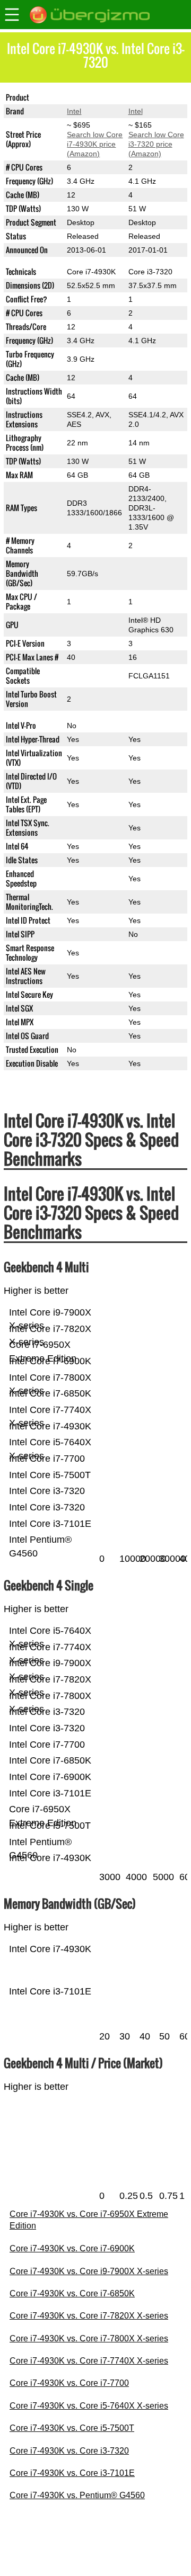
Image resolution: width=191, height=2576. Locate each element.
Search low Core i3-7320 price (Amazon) (156, 144)
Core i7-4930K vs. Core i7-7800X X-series (89, 2338)
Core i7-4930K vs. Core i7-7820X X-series (89, 2316)
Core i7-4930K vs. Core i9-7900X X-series (89, 2271)
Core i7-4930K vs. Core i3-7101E (72, 2473)
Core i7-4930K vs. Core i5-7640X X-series (89, 2406)
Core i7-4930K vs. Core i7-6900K (72, 2248)
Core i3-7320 (150, 97)
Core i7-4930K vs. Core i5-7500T (72, 2428)
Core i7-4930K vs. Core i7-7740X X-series (89, 2361)
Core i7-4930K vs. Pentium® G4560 (77, 2495)
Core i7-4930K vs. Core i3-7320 (69, 2451)
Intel (74, 111)
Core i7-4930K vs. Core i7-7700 (69, 2383)
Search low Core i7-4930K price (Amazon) (95, 144)
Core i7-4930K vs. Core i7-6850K (72, 2293)
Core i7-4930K (91, 97)
